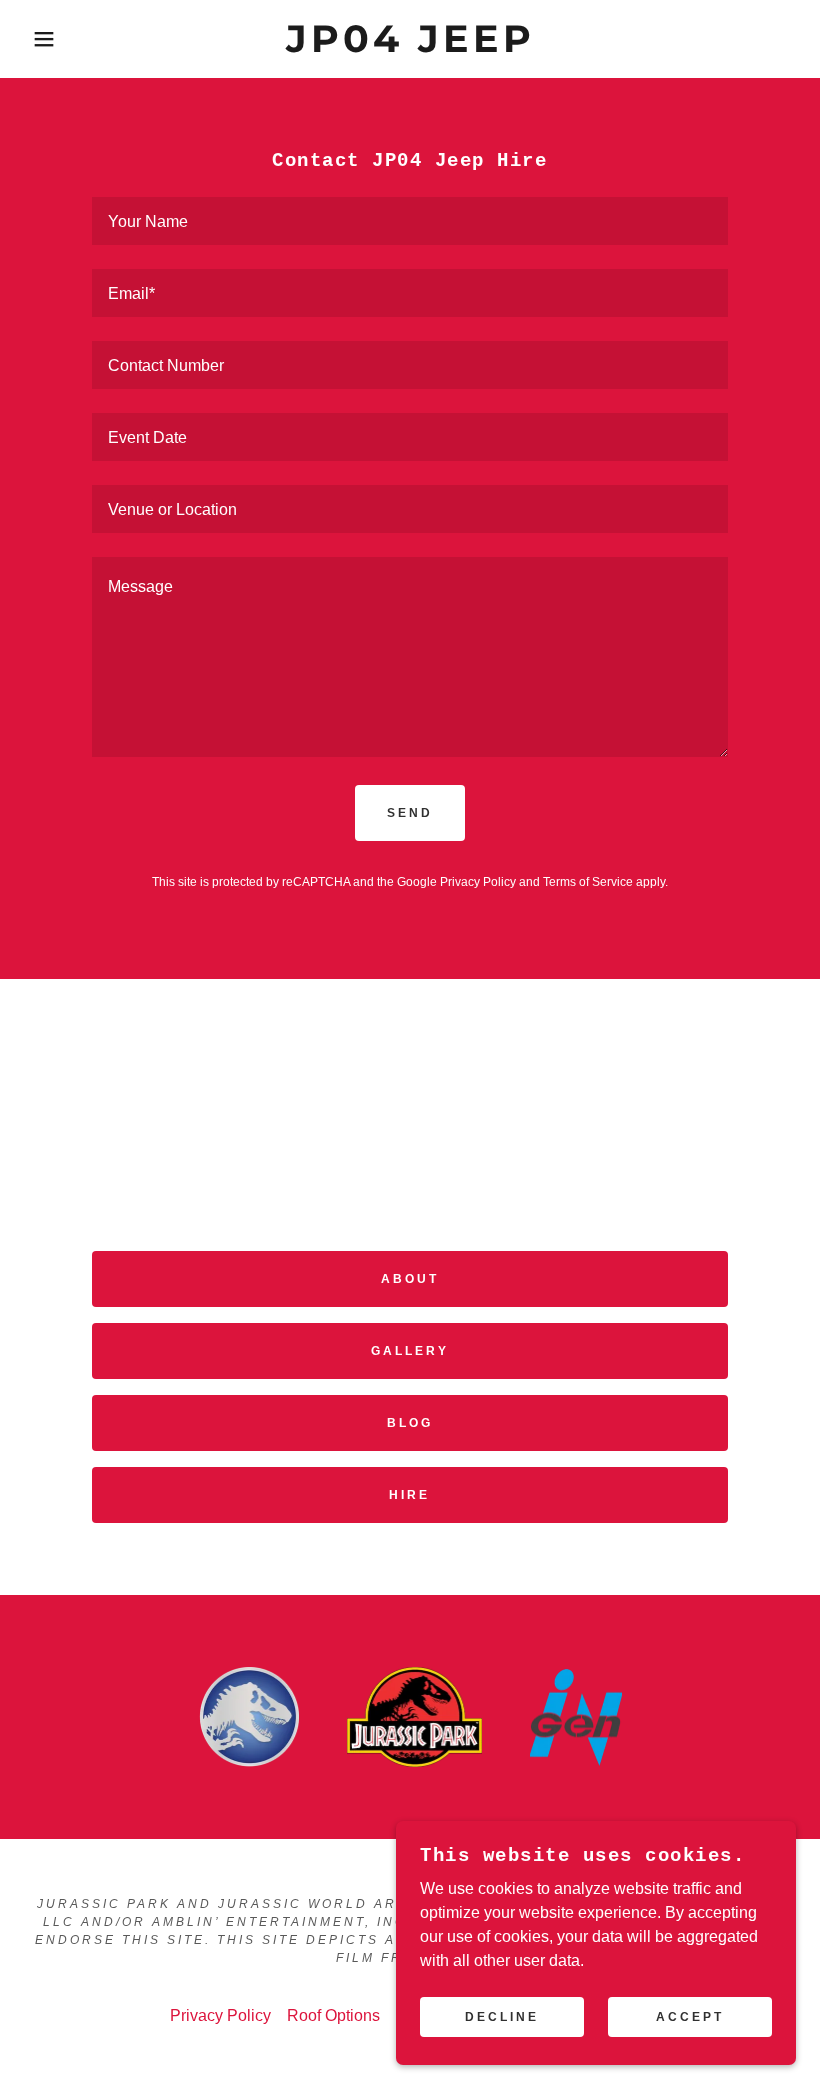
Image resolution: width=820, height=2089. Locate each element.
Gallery (410, 1351)
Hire (409, 1495)
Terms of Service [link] (588, 882)
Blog (410, 1423)
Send (410, 813)
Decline (502, 2017)
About (410, 1279)
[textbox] (409, 221)
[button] (41, 39)
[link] (410, 46)
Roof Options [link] (333, 2015)
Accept (690, 2017)
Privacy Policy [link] (478, 882)
